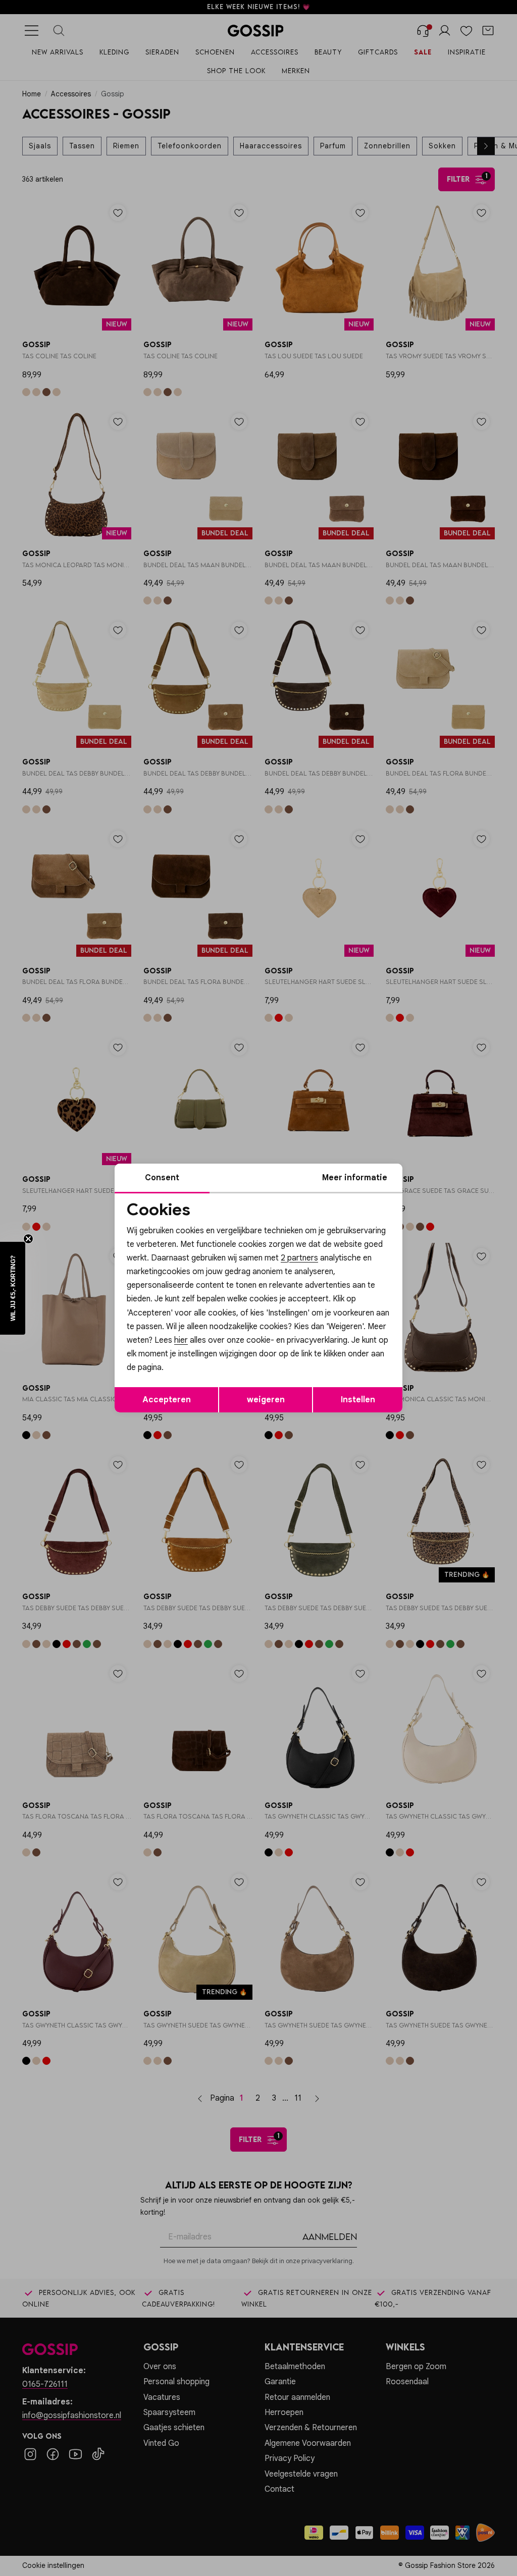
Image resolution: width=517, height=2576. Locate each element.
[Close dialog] (443, 1202)
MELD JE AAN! (193, 1381)
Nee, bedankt (193, 1401)
